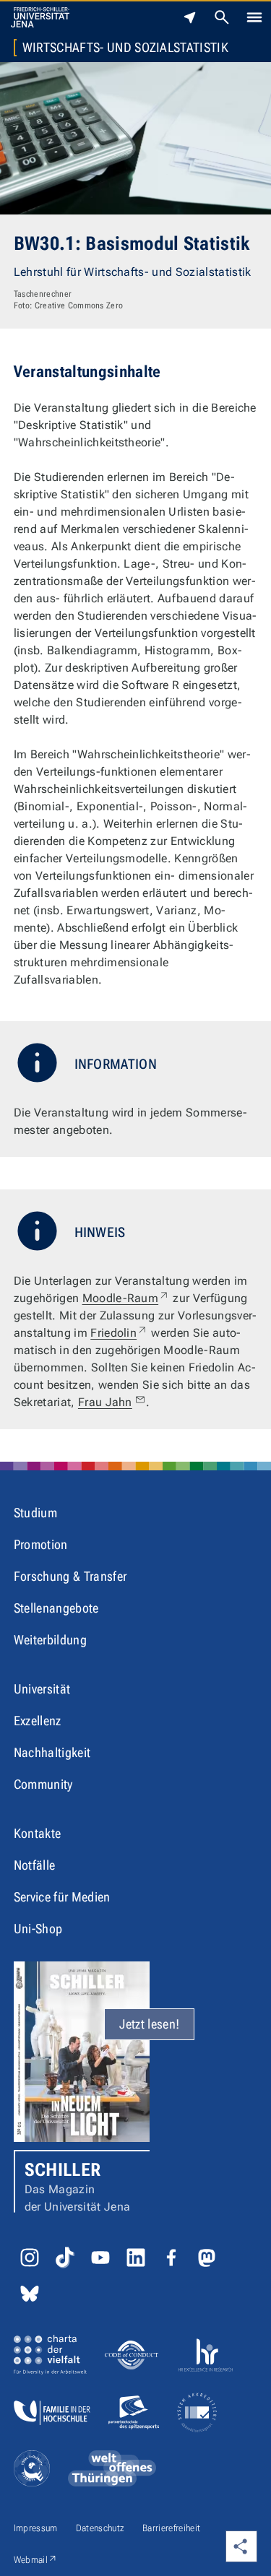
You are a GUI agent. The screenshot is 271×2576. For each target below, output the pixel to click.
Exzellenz (38, 1721)
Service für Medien (62, 1897)
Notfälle (35, 1865)
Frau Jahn (105, 1402)
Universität (42, 1689)
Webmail (36, 2559)
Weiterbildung (50, 1640)
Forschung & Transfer (70, 1576)
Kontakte (38, 1833)
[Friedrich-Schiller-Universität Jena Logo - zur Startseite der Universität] (40, 17)
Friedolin (119, 1333)
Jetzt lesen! (149, 2024)
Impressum (36, 2528)
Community (43, 1784)
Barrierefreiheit (171, 2528)
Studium (35, 1513)
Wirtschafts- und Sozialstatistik (125, 48)
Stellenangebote (56, 1608)
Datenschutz (100, 2528)
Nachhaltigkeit (52, 1752)
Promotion (41, 1544)
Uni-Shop (38, 1929)
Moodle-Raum (126, 1298)
